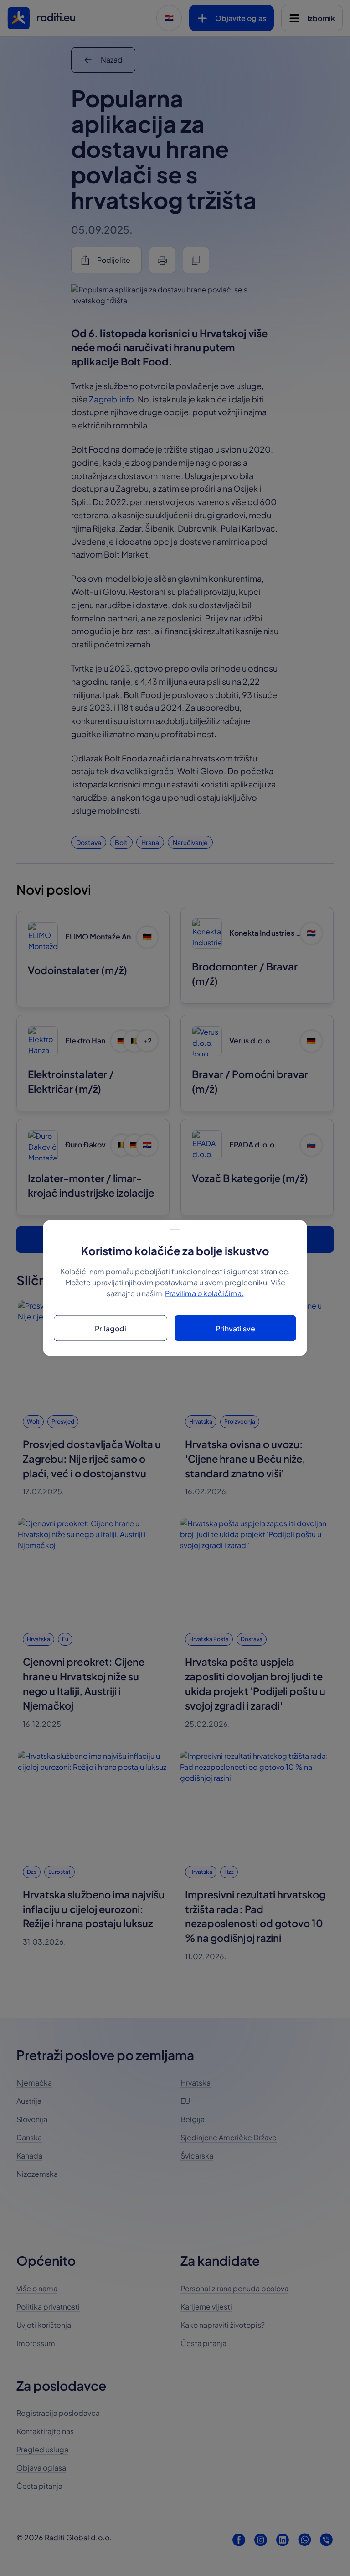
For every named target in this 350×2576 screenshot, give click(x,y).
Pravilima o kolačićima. (204, 1293)
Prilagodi (111, 1328)
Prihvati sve (235, 1328)
